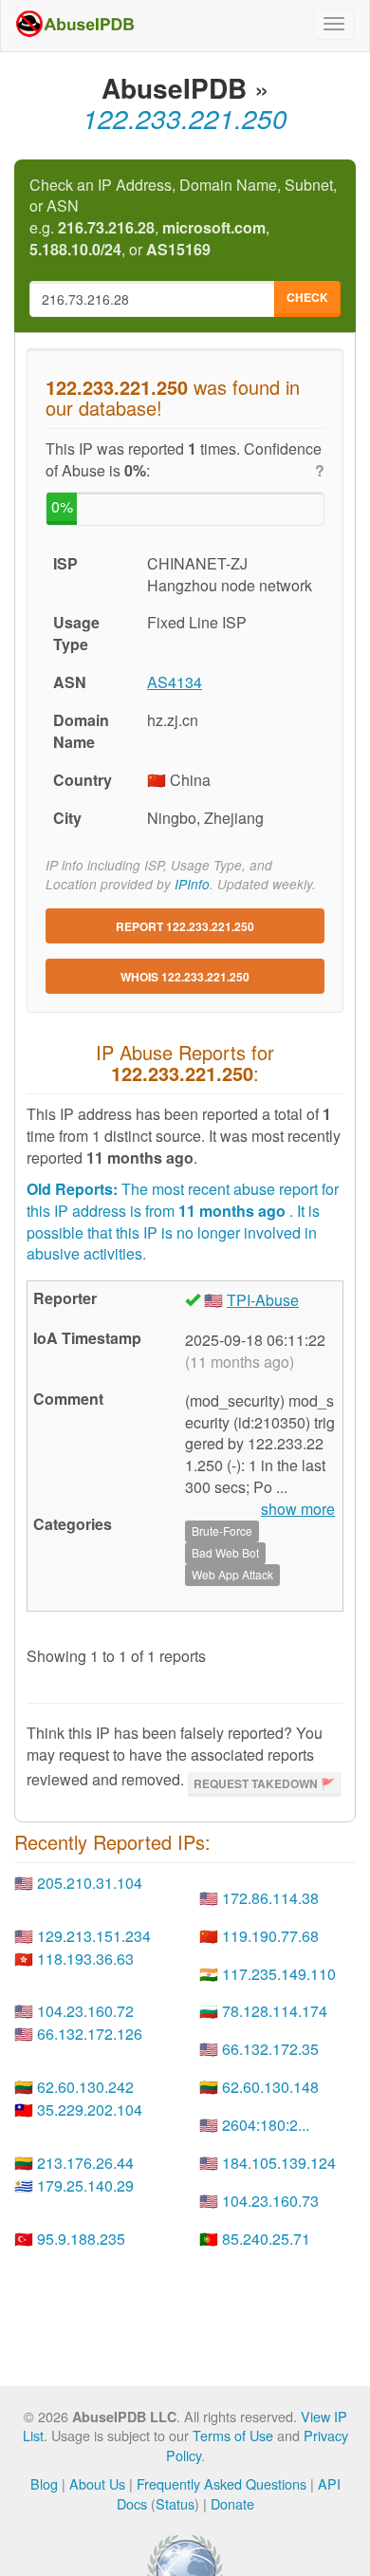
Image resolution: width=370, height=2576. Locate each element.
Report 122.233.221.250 (185, 926)
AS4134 (175, 682)
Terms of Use (233, 2435)
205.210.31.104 (90, 1883)
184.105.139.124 (279, 2163)
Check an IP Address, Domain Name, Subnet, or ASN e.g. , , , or (183, 218)
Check (307, 297)
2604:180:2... (266, 2125)
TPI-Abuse (263, 1300)
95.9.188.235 (81, 2239)
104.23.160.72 (85, 2011)
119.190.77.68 (270, 1936)
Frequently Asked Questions (222, 2483)
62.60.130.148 (270, 2087)
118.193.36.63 (85, 1959)
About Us (97, 2483)
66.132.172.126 (90, 2034)
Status (175, 2503)
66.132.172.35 (270, 2049)
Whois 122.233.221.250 (185, 977)
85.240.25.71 (266, 2239)
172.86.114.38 (270, 1898)
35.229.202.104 (90, 2109)
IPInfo (192, 884)
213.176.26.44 (85, 2163)
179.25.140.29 (85, 2185)
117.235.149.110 (279, 1974)
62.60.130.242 (85, 2087)
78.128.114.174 (275, 2011)
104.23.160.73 (270, 2201)
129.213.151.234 (94, 1936)
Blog (44, 2483)
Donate (232, 2503)
